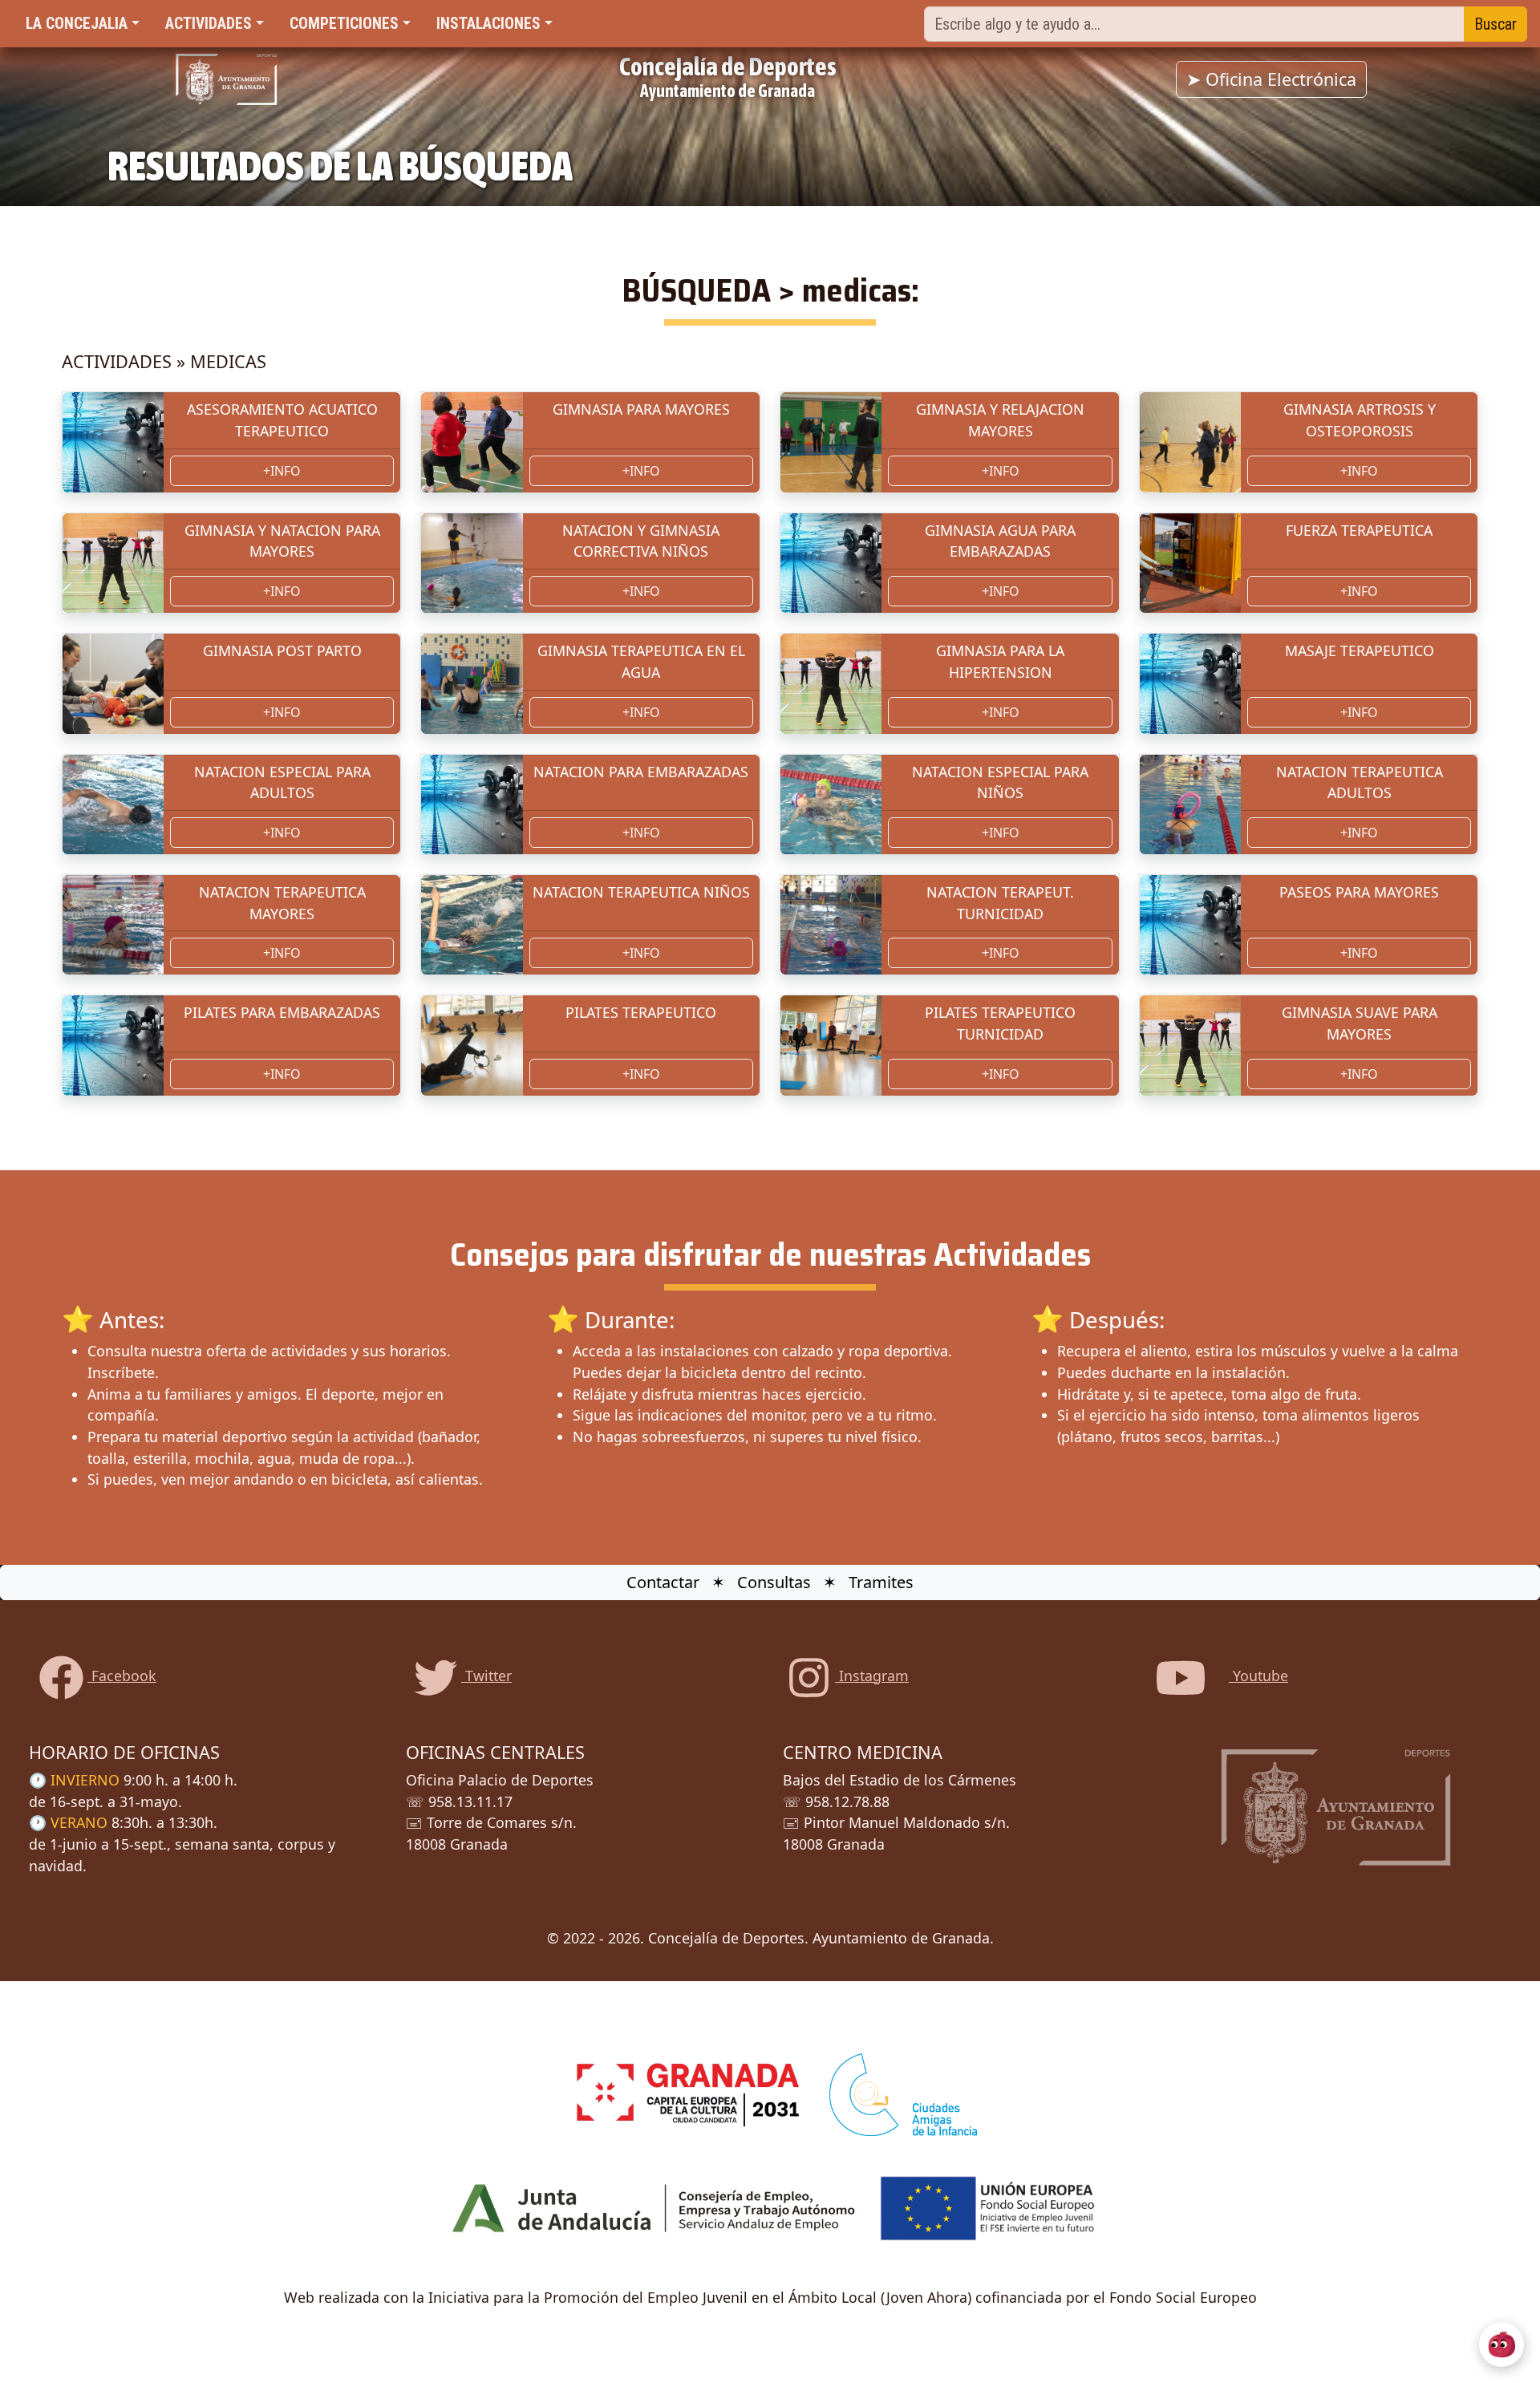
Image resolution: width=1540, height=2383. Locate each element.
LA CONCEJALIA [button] (77, 24)
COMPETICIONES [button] (344, 24)
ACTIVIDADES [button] (209, 24)
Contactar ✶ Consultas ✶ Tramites (770, 1582)
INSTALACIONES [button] (488, 24)
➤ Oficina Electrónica (1271, 79)
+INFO (282, 471)
